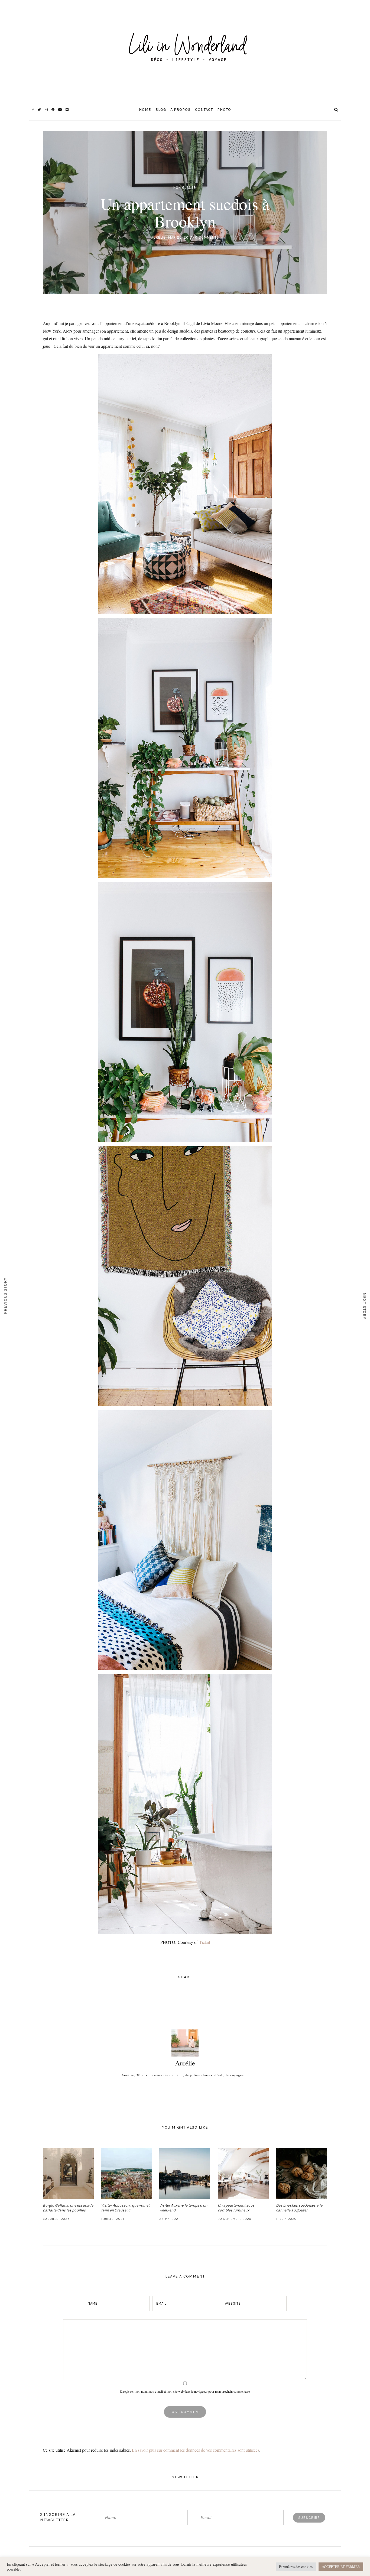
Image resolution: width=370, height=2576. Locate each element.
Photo (224, 110)
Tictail (205, 1942)
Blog (161, 110)
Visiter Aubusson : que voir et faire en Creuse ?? (125, 2208)
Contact (204, 110)
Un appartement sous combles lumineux (236, 2208)
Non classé (185, 188)
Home (145, 110)
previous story (5, 1296)
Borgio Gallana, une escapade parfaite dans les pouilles (68, 2208)
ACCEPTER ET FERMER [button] (341, 2567)
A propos (181, 110)
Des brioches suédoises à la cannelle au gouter (299, 2208)
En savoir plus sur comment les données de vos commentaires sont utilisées (196, 2450)
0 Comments (207, 237)
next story (365, 1306)
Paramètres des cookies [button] (296, 2567)
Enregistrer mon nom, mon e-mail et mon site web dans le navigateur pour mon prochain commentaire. (185, 2391)
